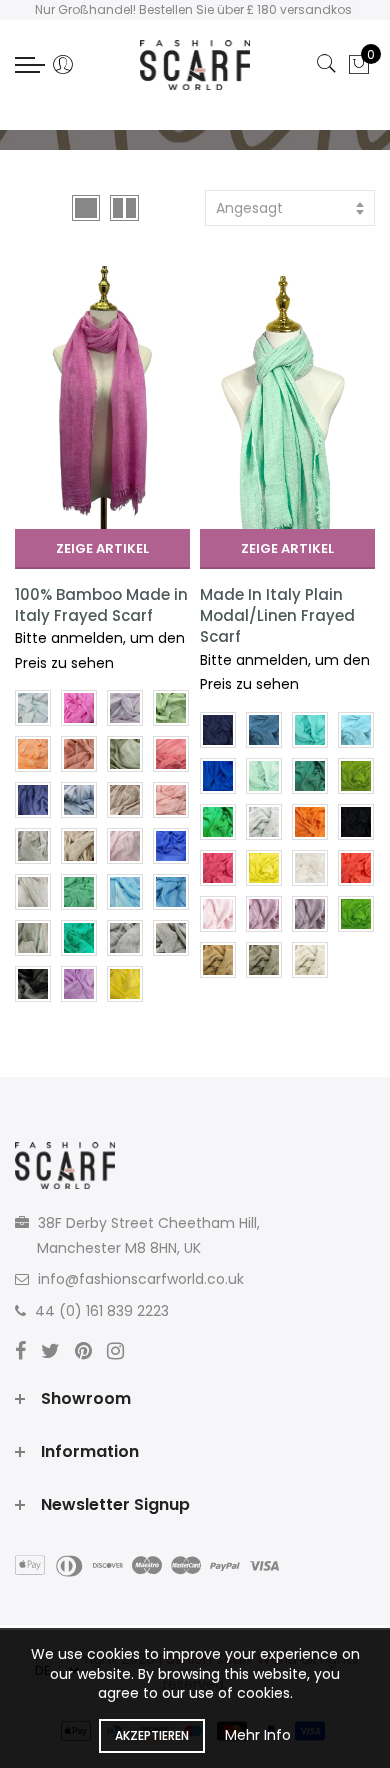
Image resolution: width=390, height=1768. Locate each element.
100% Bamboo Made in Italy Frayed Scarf (101, 605)
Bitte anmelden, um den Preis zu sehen (100, 650)
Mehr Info (258, 1735)
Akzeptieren (152, 1735)
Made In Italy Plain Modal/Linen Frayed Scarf (277, 616)
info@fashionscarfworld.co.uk (141, 1279)
